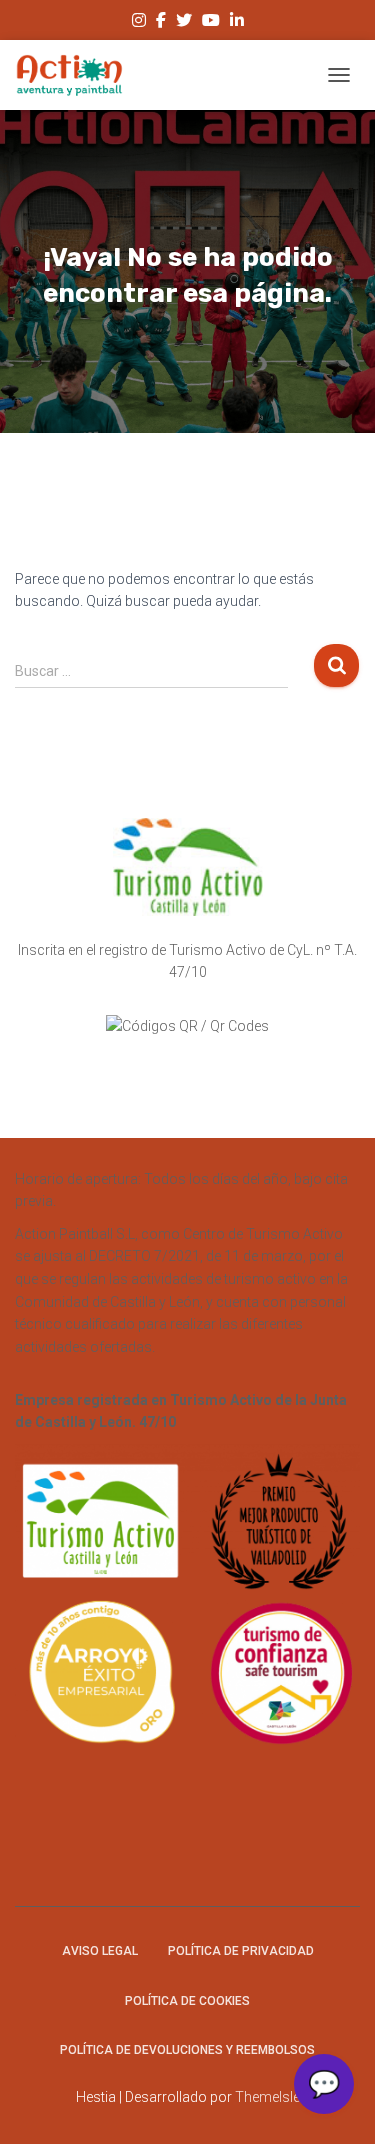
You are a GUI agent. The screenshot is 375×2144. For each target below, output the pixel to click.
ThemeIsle (267, 2097)
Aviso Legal (100, 1951)
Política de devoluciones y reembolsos (187, 2050)
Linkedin (237, 23)
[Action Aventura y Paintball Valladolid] (77, 75)
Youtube (211, 23)
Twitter (184, 23)
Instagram (139, 23)
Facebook (161, 23)
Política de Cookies (187, 2001)
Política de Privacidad (241, 1951)
